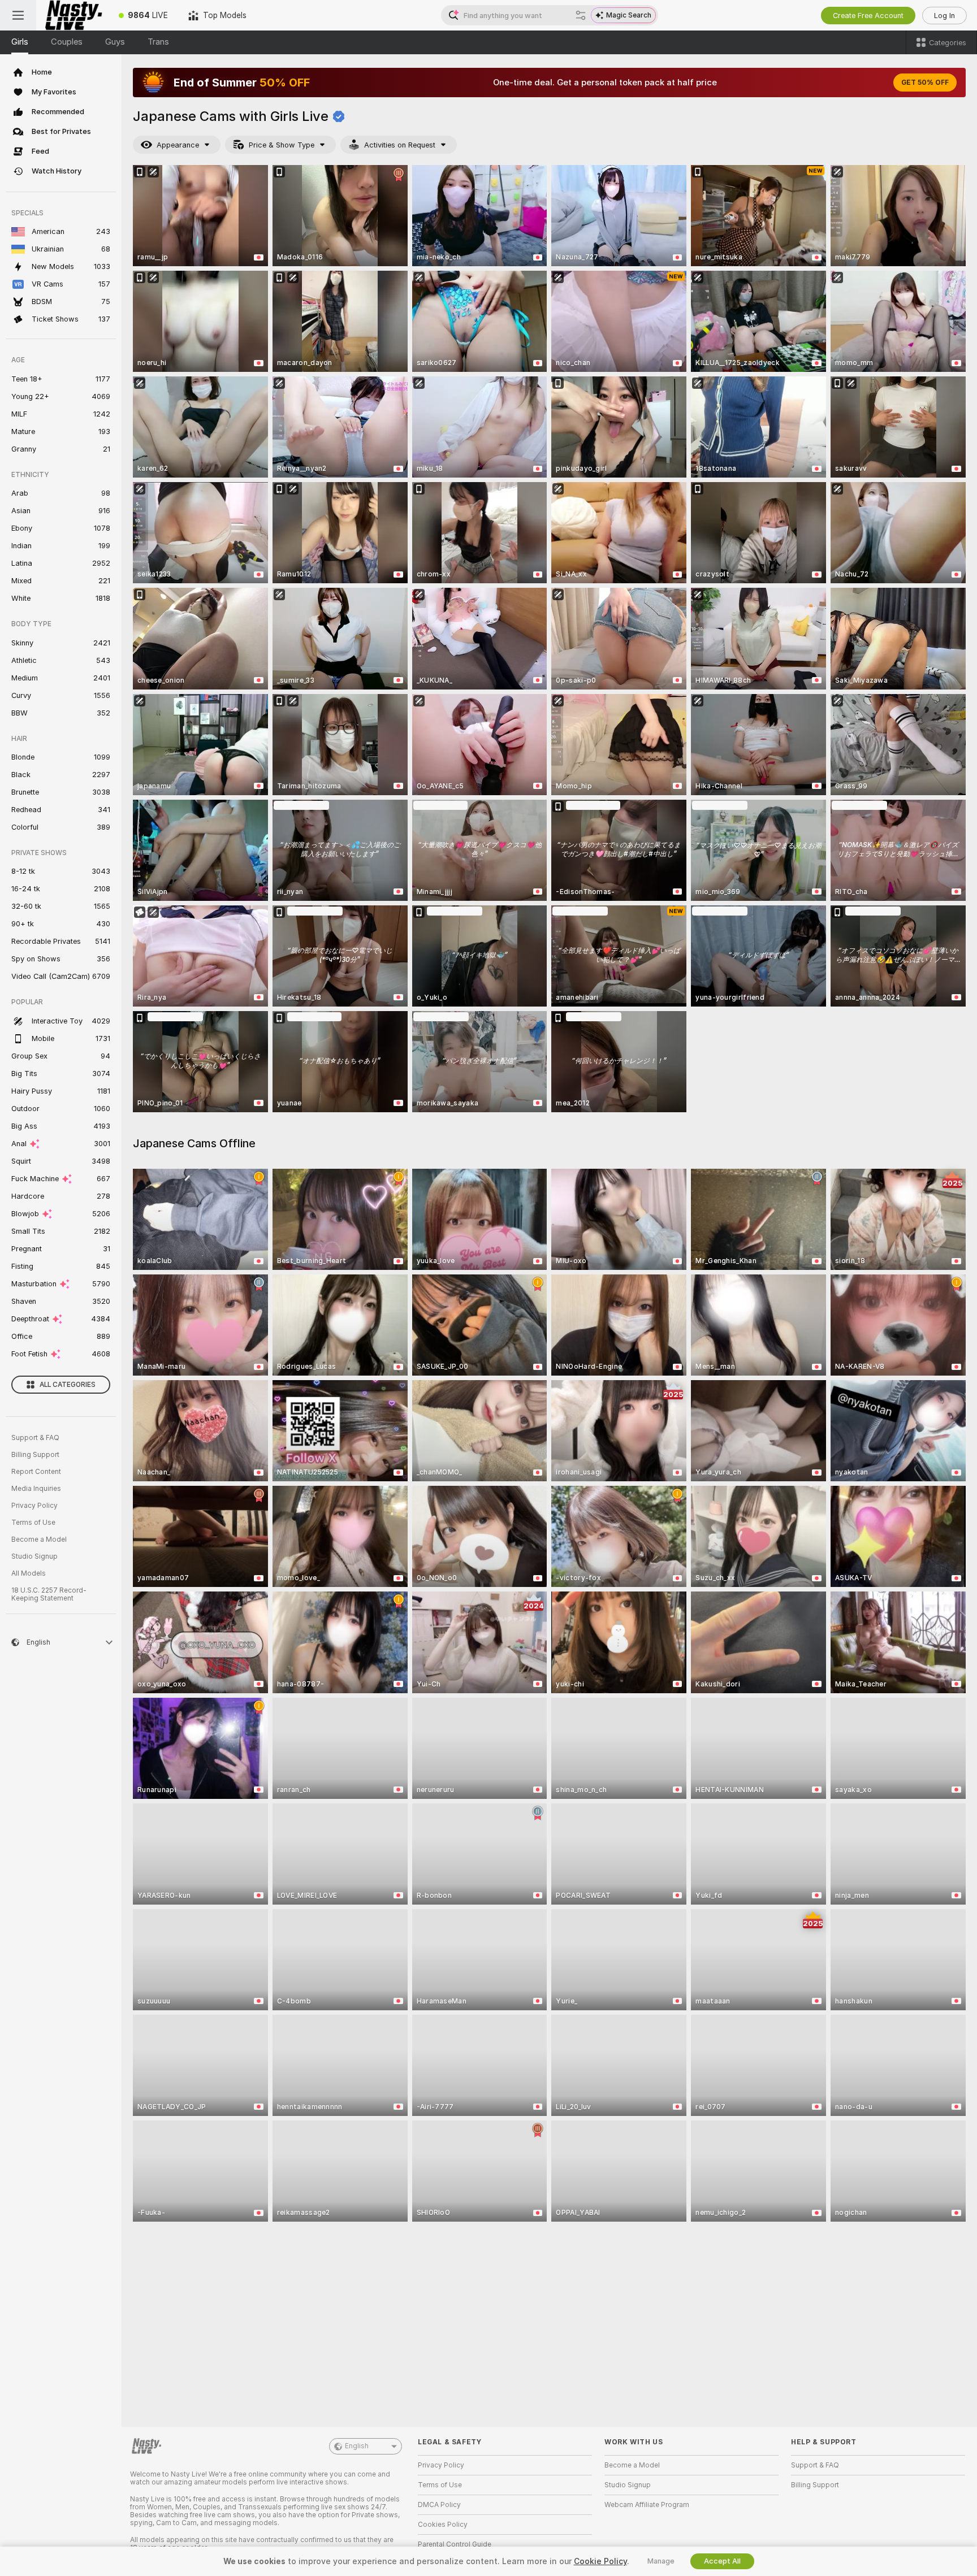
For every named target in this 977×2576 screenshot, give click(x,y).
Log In (944, 16)
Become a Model (39, 1539)
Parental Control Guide (455, 2544)
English (357, 2446)
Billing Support (35, 1455)
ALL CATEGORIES (68, 1385)
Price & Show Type (282, 145)
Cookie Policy (600, 2561)
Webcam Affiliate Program (647, 2505)
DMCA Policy (439, 2505)
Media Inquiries (36, 1489)
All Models (29, 1573)
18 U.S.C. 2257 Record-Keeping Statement (49, 1594)
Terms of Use (33, 1523)
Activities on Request (400, 145)
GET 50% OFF (925, 83)
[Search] (581, 15)
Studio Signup (34, 1556)
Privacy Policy (34, 1506)
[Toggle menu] (18, 15)
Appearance (178, 145)
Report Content (36, 1472)
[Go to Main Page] (72, 15)
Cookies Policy (443, 2525)
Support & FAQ (35, 1438)
